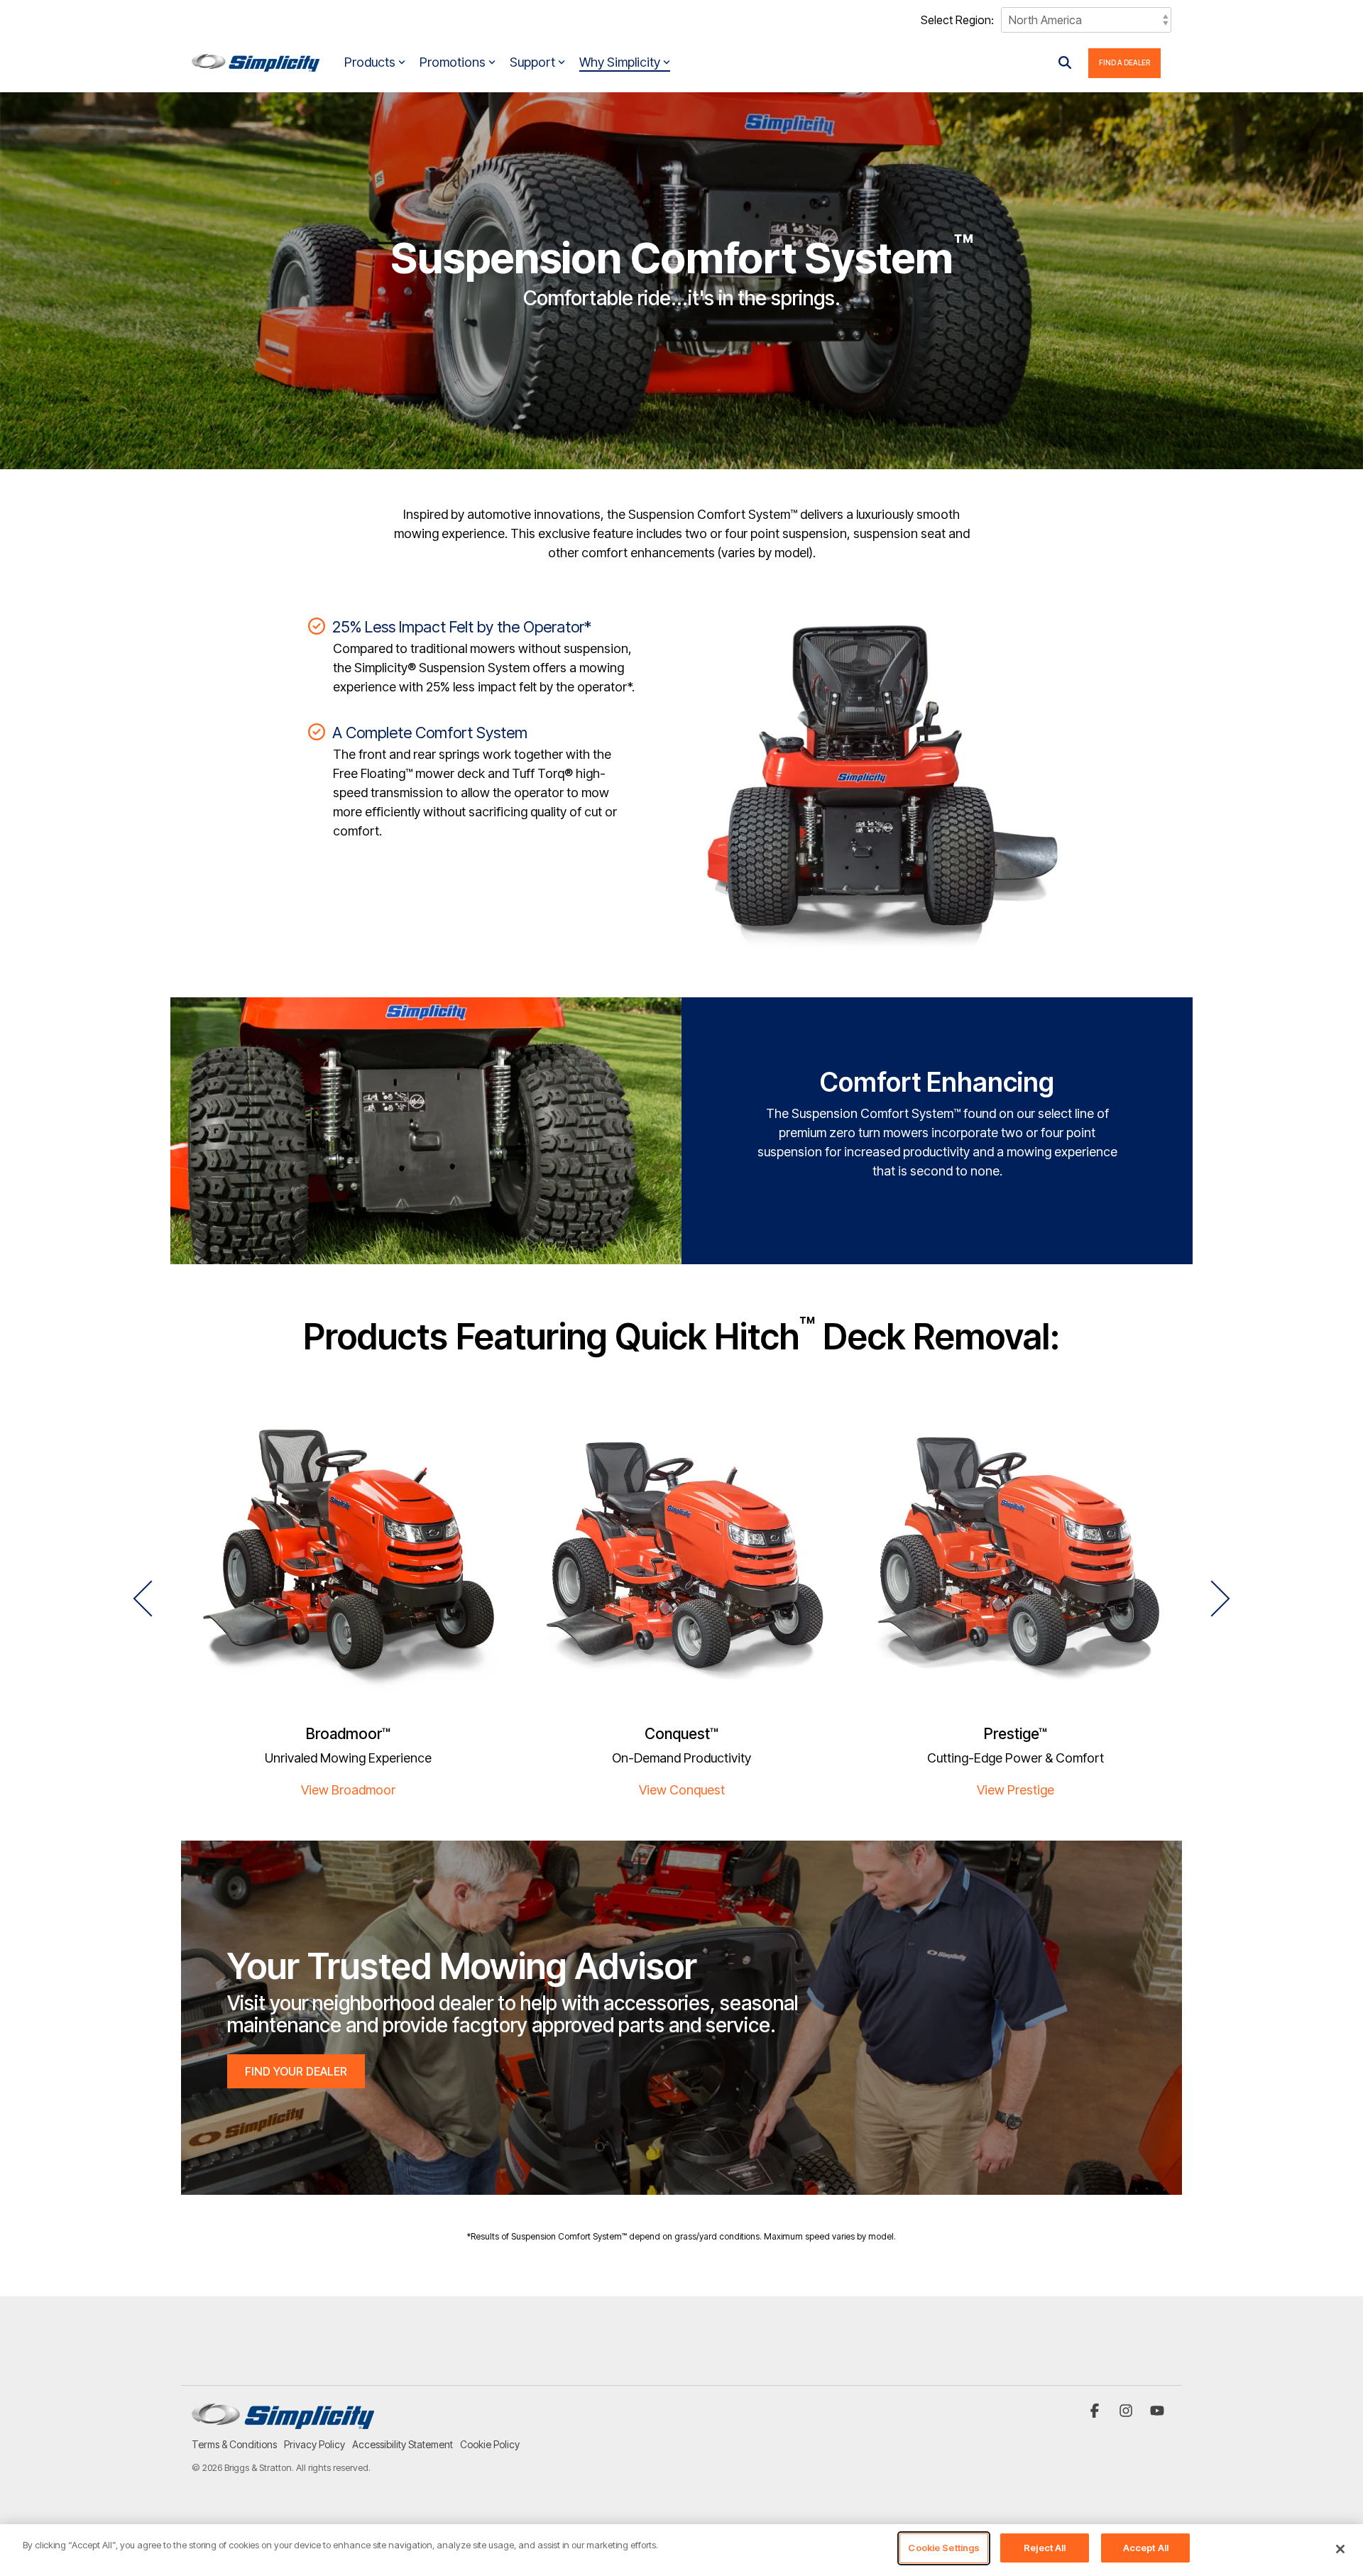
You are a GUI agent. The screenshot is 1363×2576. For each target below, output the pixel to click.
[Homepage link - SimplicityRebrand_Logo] (283, 2422)
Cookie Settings (944, 2548)
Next (1212, 1598)
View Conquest (682, 1790)
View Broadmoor (348, 1790)
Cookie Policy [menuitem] (490, 2444)
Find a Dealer (1124, 62)
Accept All (1146, 2548)
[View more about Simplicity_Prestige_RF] (1015, 1559)
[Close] (1340, 2549)
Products (370, 62)
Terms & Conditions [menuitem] (234, 2444)
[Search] (1065, 63)
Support (532, 62)
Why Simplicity (620, 62)
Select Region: (957, 20)
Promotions (453, 62)
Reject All (1045, 2548)
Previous (152, 1598)
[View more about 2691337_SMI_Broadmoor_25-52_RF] (348, 1559)
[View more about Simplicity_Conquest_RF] (681, 1559)
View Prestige (1016, 1790)
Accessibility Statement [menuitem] (403, 2444)
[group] (348, 1607)
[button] (1096, 2411)
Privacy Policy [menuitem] (314, 2444)
